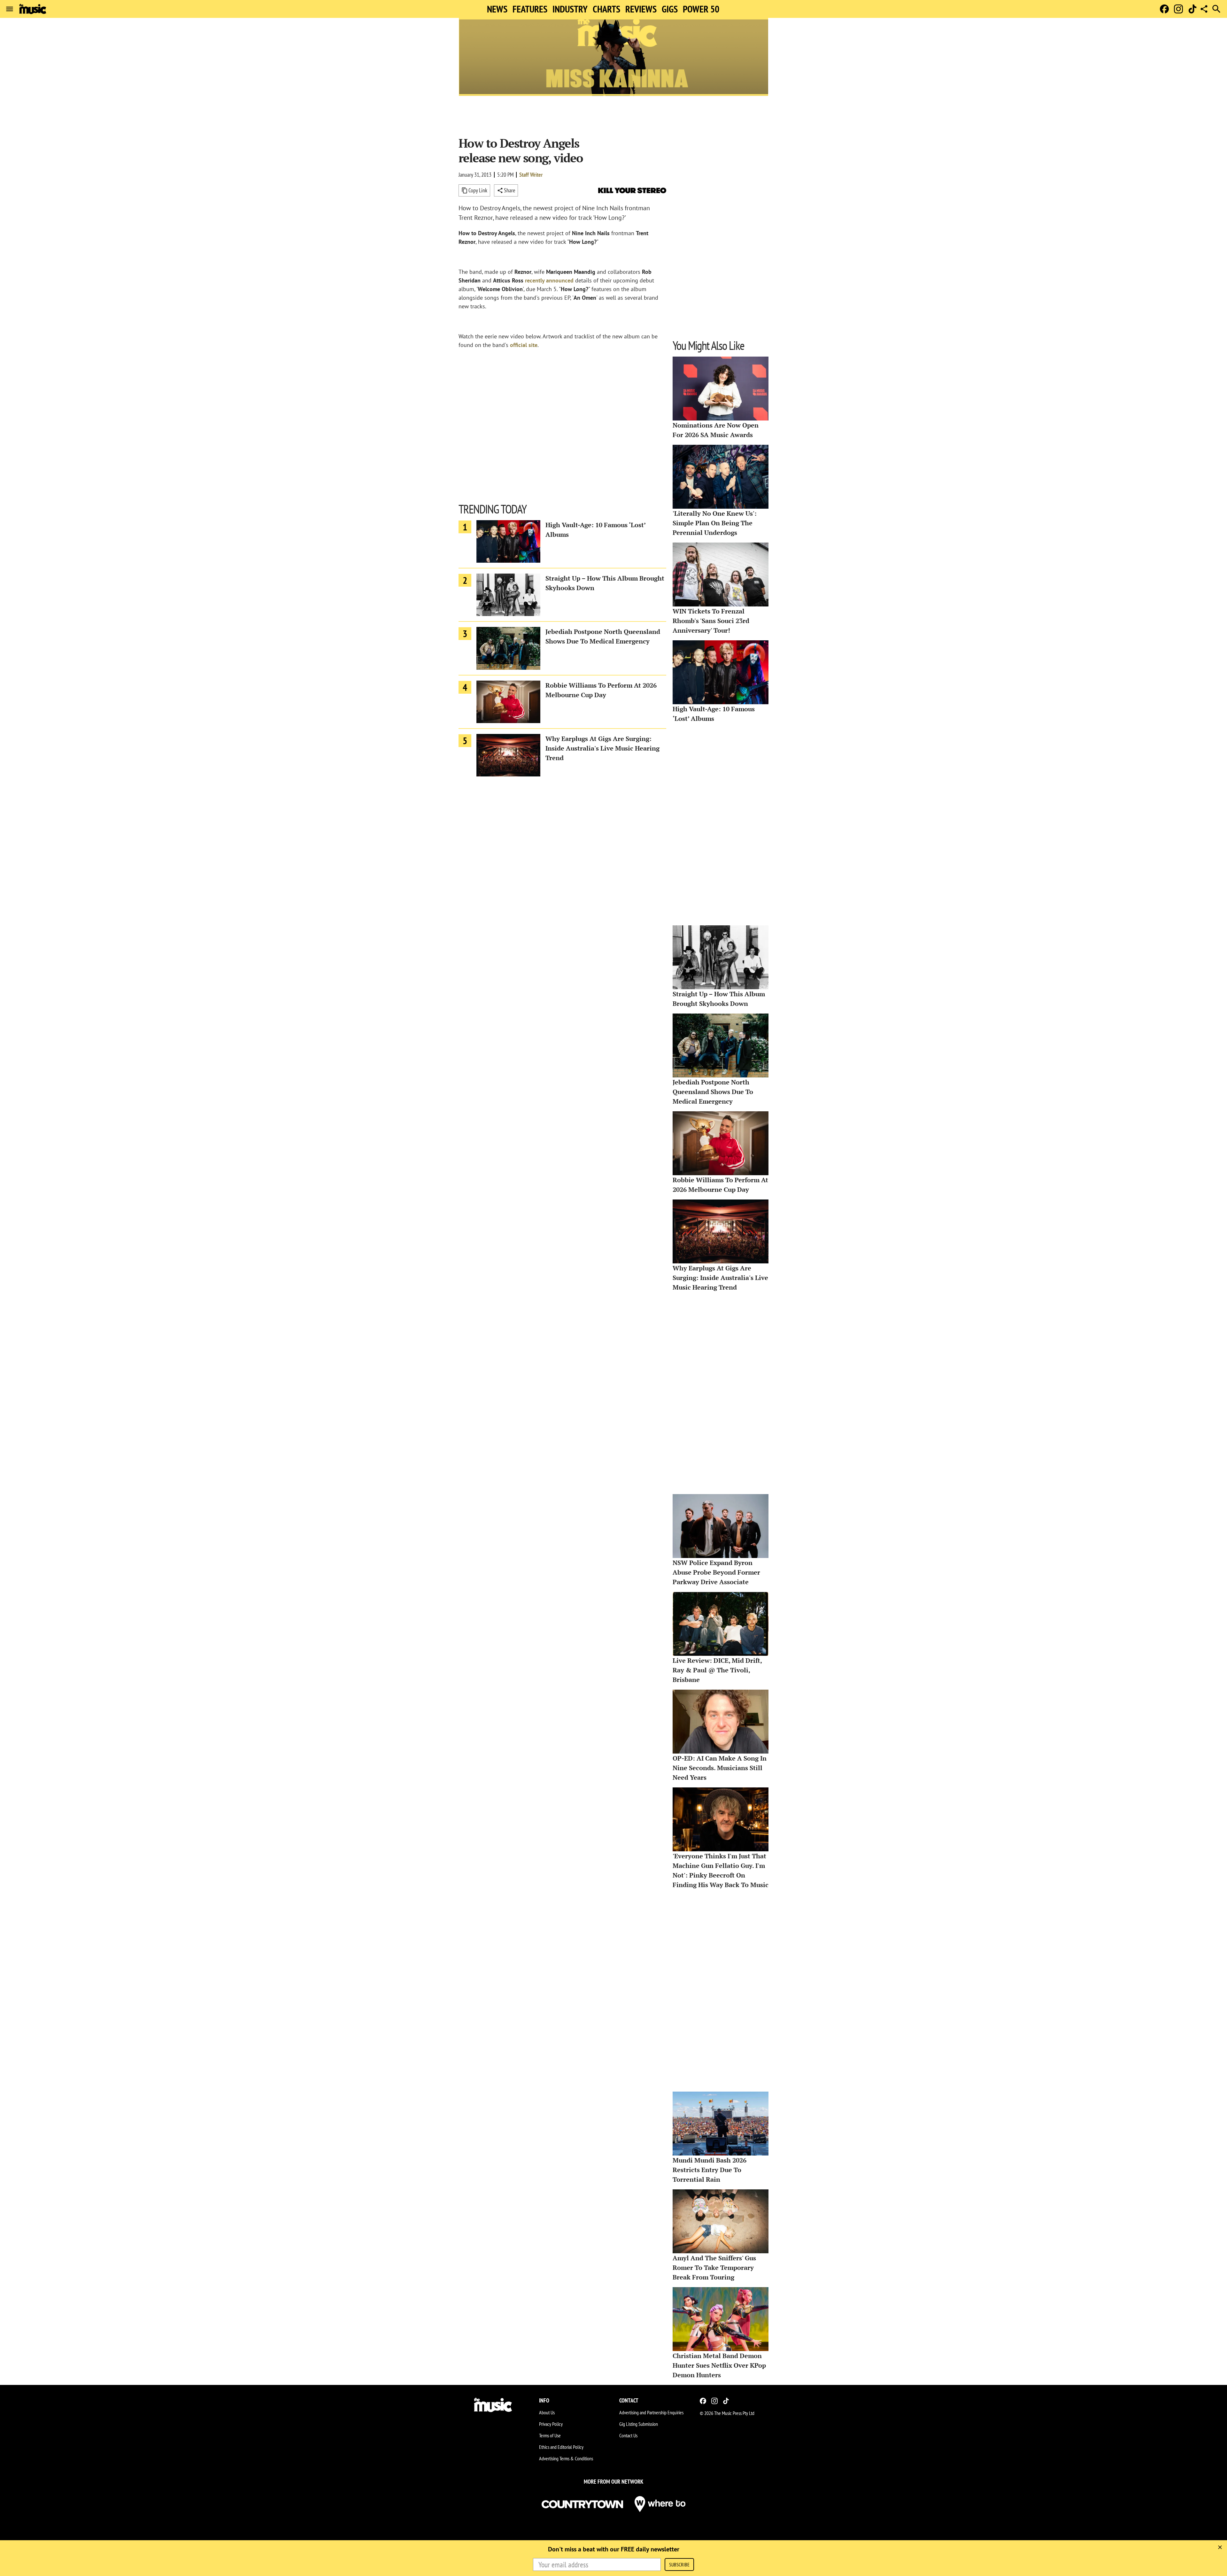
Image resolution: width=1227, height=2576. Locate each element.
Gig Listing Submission (639, 2424)
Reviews (641, 9)
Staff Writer (531, 175)
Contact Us (628, 2435)
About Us (547, 2412)
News (497, 9)
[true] (1220, 2547)
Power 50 (701, 9)
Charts (606, 9)
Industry (570, 9)
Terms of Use (550, 2435)
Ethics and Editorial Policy (561, 2447)
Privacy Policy (551, 2424)
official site (524, 345)
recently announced (549, 280)
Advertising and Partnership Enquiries (651, 2412)
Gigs (670, 9)
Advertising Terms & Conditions (566, 2458)
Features (530, 9)
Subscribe (679, 2564)
